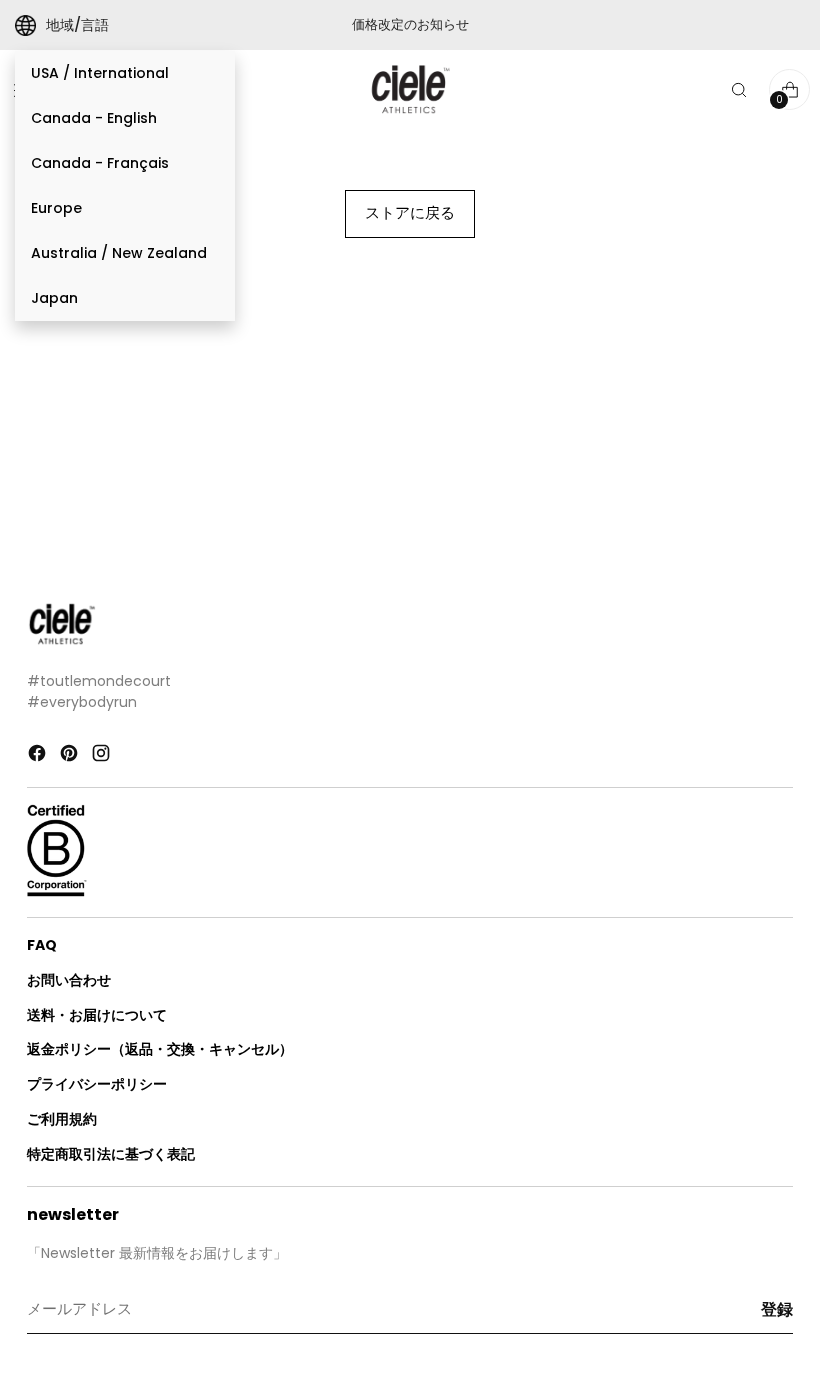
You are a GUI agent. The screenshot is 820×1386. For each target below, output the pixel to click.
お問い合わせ (69, 980)
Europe (56, 208)
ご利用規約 (62, 1119)
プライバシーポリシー (97, 1084)
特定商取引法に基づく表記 (111, 1154)
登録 (777, 1309)
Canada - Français (100, 163)
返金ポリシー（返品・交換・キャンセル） (160, 1049)
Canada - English (94, 118)
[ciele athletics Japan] (410, 89)
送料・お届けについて (97, 1015)
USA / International (100, 73)
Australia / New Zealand (119, 253)
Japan (54, 298)
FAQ (42, 945)
